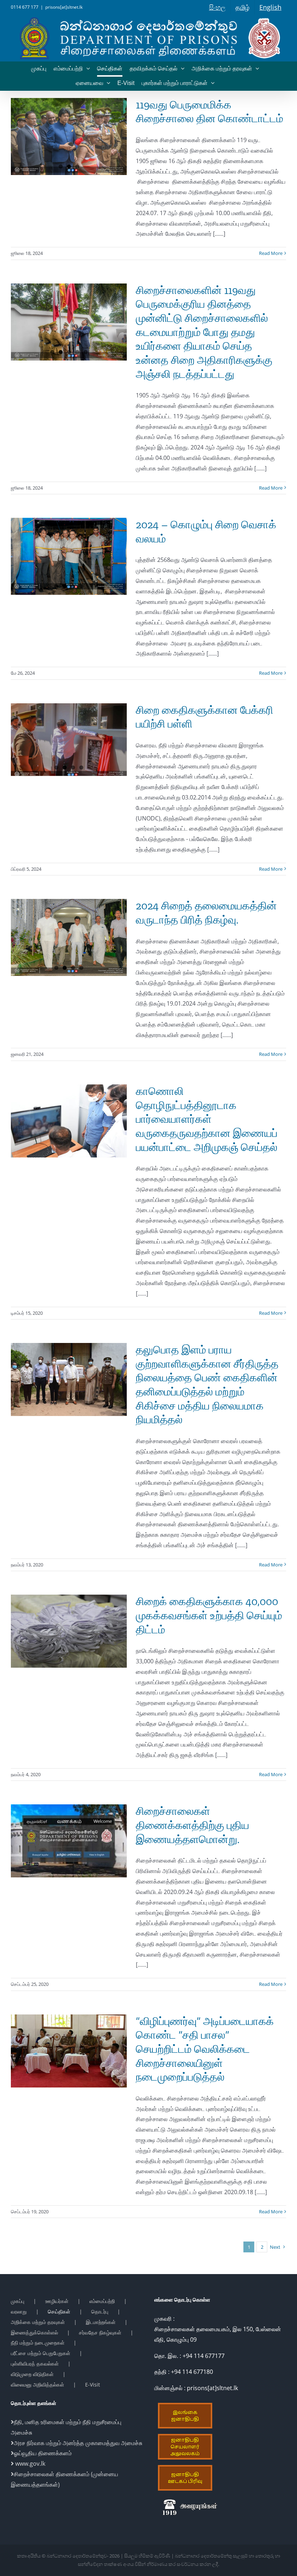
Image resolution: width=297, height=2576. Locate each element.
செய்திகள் (59, 2311)
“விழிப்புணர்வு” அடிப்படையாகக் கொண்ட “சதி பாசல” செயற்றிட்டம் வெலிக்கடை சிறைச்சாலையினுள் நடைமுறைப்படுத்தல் (205, 2049)
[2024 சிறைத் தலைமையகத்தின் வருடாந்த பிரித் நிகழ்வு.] (69, 937)
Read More (271, 253)
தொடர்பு (100, 2311)
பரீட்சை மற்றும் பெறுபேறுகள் (41, 2353)
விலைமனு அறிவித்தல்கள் (37, 2385)
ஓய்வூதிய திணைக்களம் (43, 2453)
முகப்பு (18, 2301)
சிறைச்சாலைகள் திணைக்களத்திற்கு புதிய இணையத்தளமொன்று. (193, 1825)
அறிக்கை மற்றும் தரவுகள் (38, 2322)
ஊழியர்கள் (57, 2301)
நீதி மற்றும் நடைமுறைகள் (38, 2343)
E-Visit (93, 2385)
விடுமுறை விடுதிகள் (32, 2374)
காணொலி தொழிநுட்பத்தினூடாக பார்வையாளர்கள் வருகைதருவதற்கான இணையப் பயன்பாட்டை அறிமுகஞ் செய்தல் (207, 1119)
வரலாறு (19, 2311)
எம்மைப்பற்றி (102, 2301)
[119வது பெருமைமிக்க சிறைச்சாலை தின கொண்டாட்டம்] (69, 137)
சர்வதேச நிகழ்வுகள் (100, 2332)
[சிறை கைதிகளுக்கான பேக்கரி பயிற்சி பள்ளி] (69, 740)
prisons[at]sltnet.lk (64, 7)
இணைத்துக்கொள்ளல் (34, 2332)
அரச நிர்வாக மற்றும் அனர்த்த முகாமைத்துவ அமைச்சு (78, 2443)
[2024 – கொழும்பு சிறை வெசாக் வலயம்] (69, 556)
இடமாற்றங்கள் (101, 2322)
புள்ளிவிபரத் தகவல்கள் (35, 2364)
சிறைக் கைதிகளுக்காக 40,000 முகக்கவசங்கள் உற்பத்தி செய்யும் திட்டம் (209, 1615)
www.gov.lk (30, 2464)
